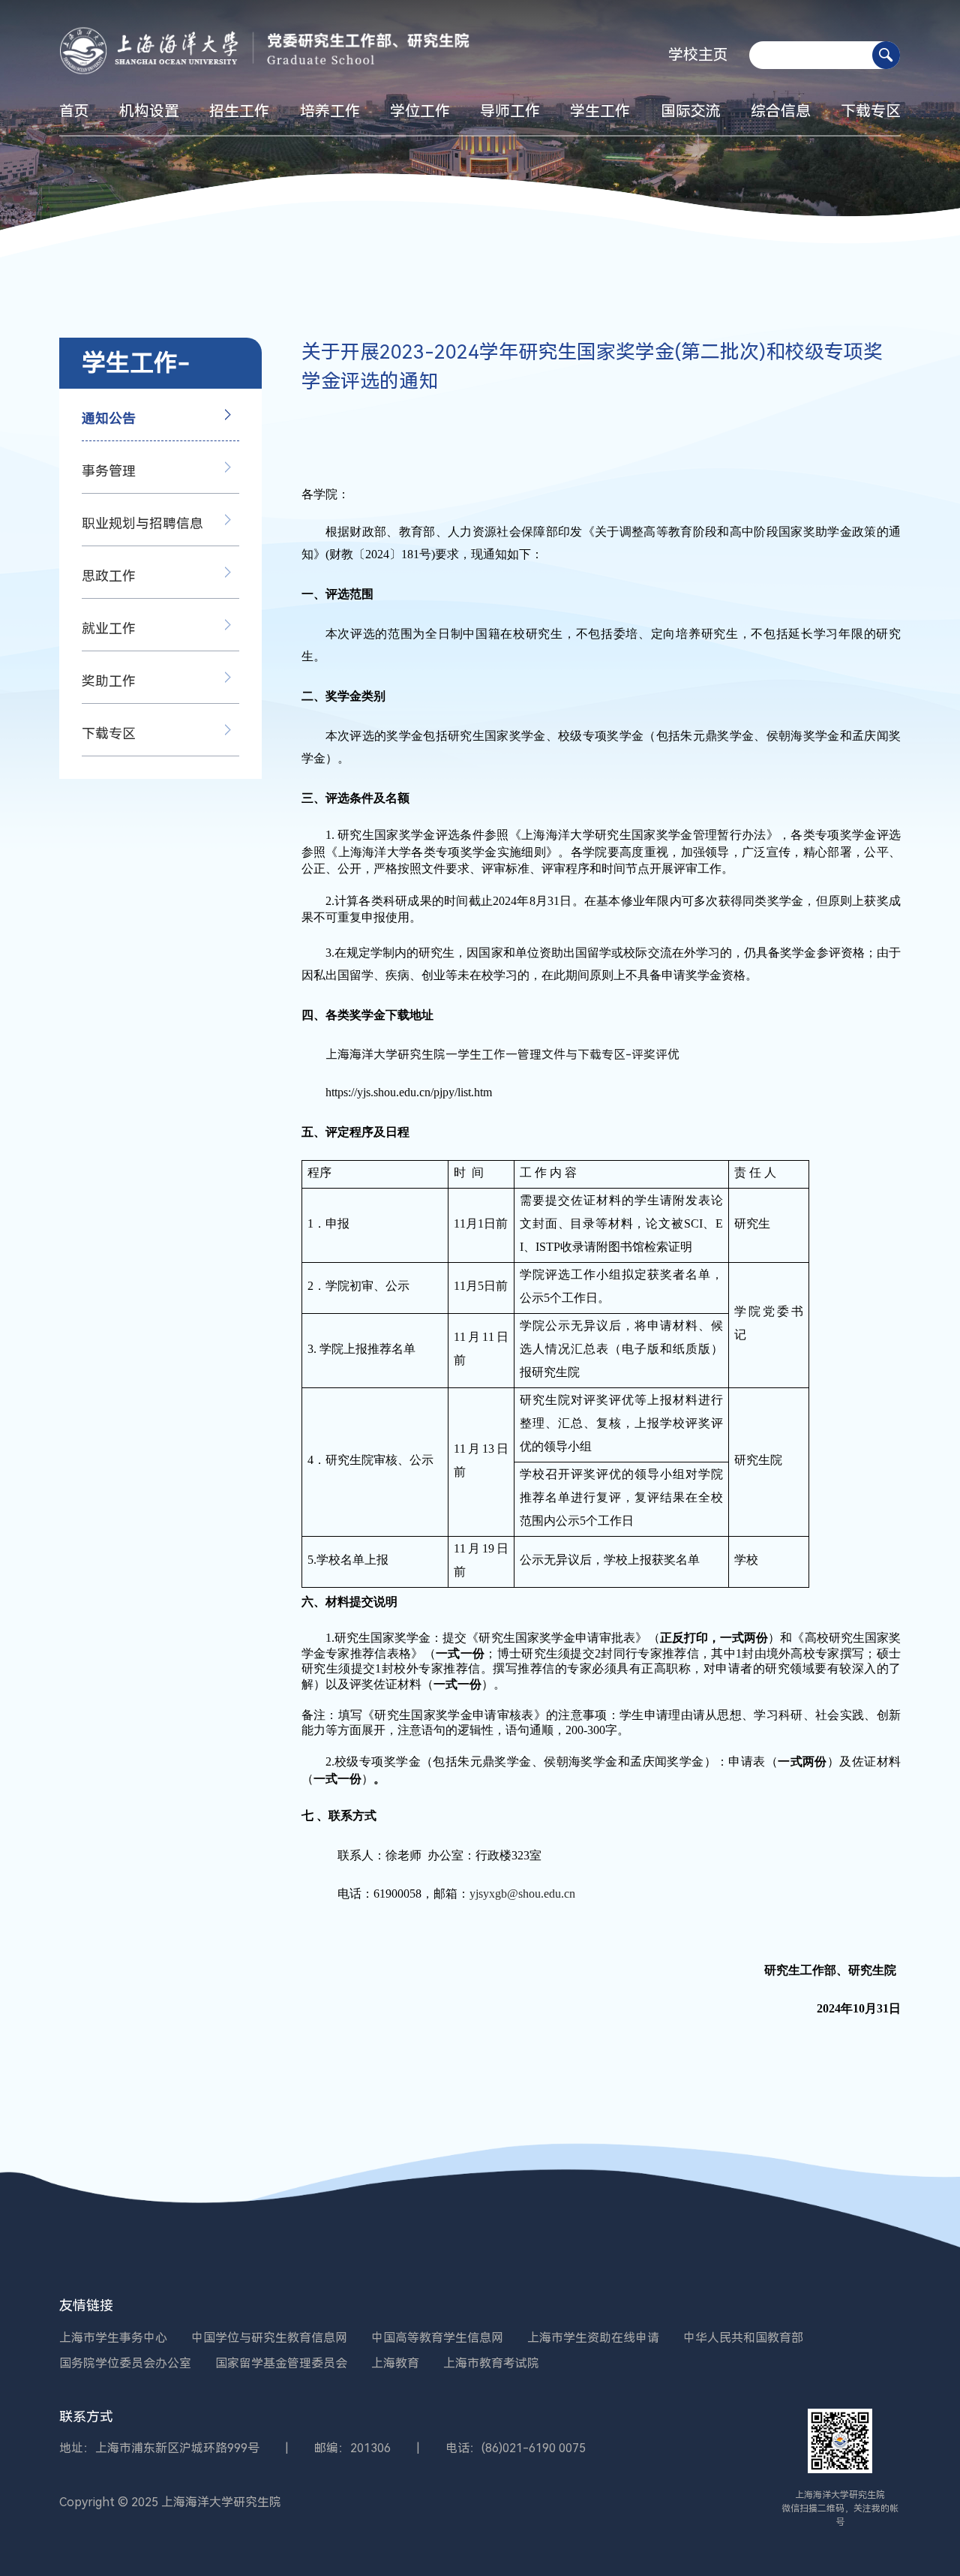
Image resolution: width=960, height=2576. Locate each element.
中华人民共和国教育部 (743, 2338)
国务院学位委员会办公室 (125, 2363)
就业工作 (109, 628)
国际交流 (691, 111)
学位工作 (420, 111)
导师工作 (510, 111)
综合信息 (781, 111)
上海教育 (395, 2363)
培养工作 (330, 111)
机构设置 (149, 111)
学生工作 (600, 111)
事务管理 (109, 471)
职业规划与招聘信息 (142, 523)
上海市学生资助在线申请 (593, 2338)
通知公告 (109, 418)
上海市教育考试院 (491, 2363)
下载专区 (871, 111)
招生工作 (239, 111)
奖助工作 (109, 681)
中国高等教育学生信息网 (437, 2338)
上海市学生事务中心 (113, 2338)
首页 (74, 111)
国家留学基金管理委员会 (281, 2363)
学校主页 (698, 55)
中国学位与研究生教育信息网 (269, 2338)
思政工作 (109, 576)
